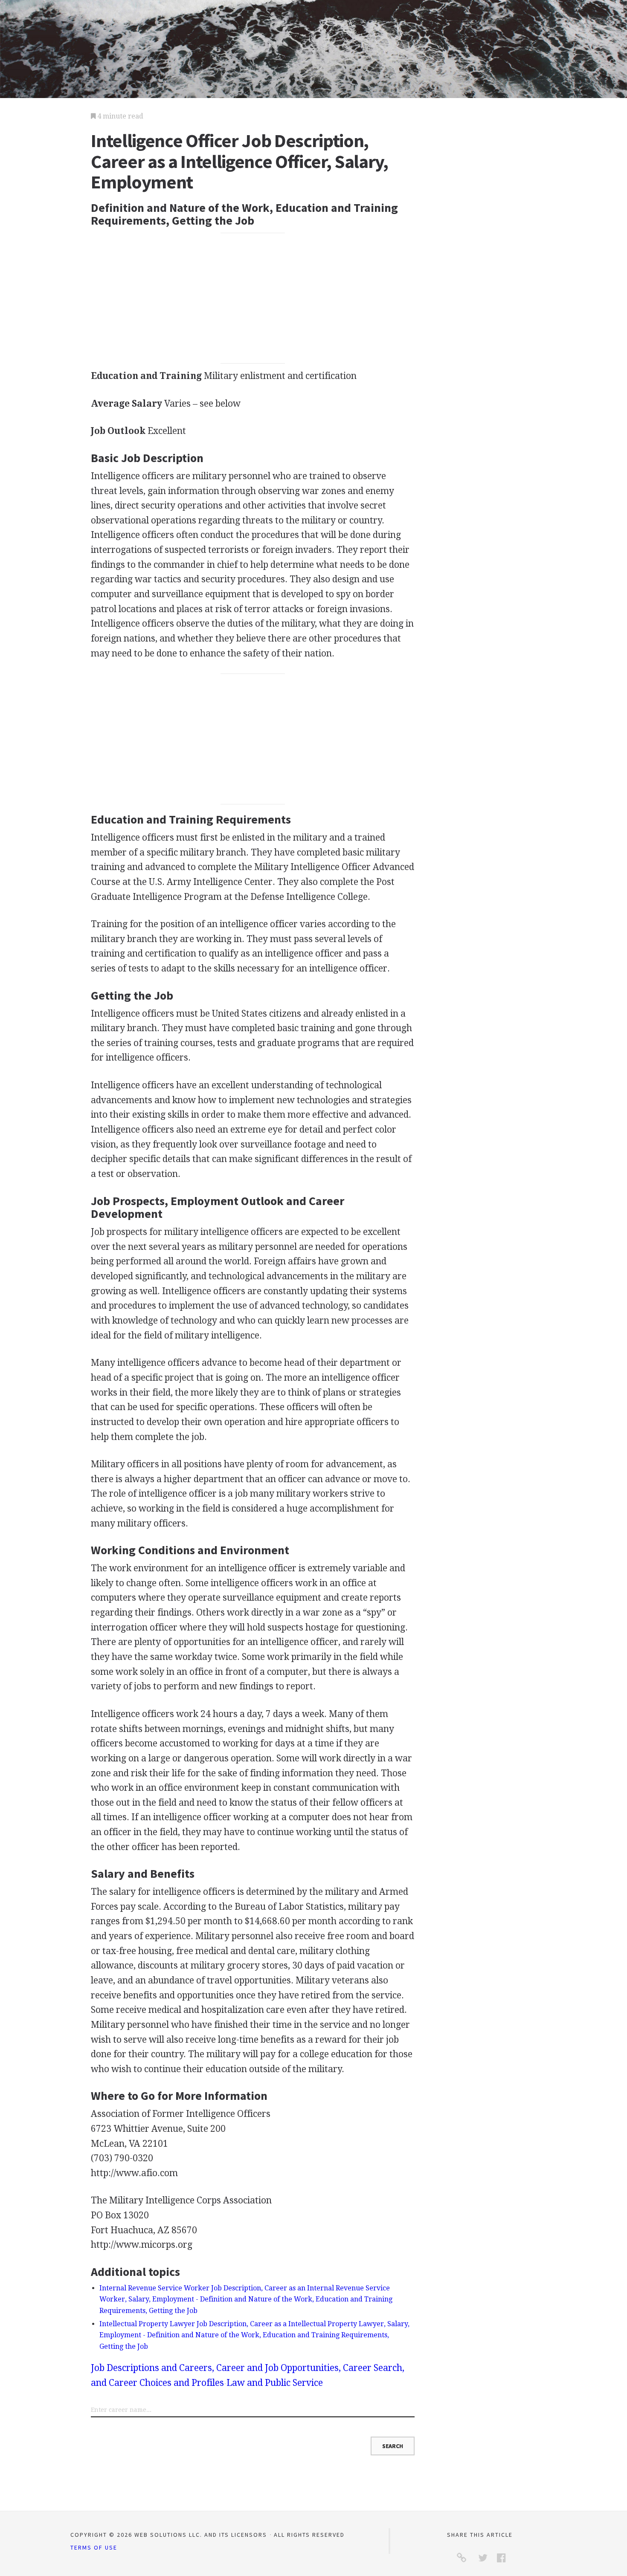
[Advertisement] (253, 298)
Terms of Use (94, 2547)
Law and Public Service (275, 2383)
